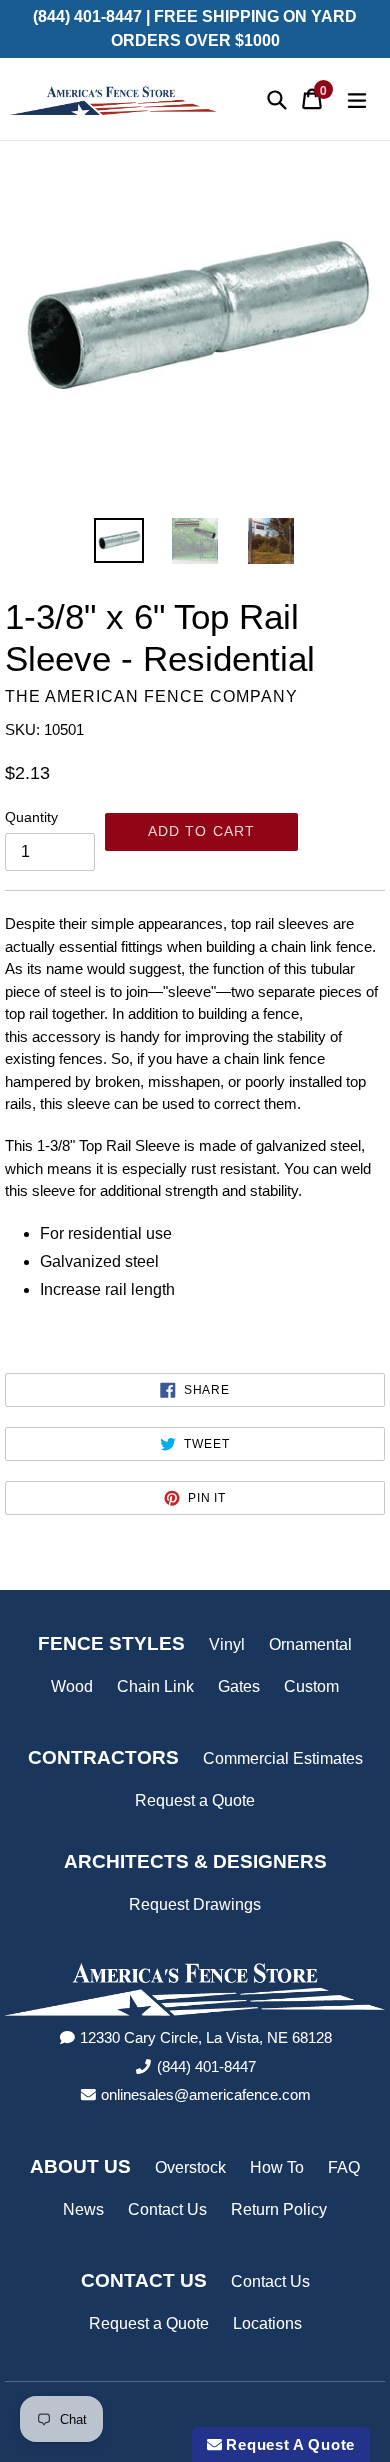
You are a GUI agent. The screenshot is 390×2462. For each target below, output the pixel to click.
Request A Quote (288, 2444)
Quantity (31, 817)
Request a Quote (195, 1800)
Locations (267, 2323)
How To (277, 2167)
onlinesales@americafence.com (206, 2094)
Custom (311, 1686)
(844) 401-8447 (206, 2066)
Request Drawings (195, 1904)
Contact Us (167, 2209)
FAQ (344, 2167)
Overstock (190, 2167)
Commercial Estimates (283, 1758)
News (83, 2209)
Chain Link (155, 1686)
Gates (239, 1686)
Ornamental (310, 1644)
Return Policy (279, 2209)
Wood (72, 1686)
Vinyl (227, 1644)
